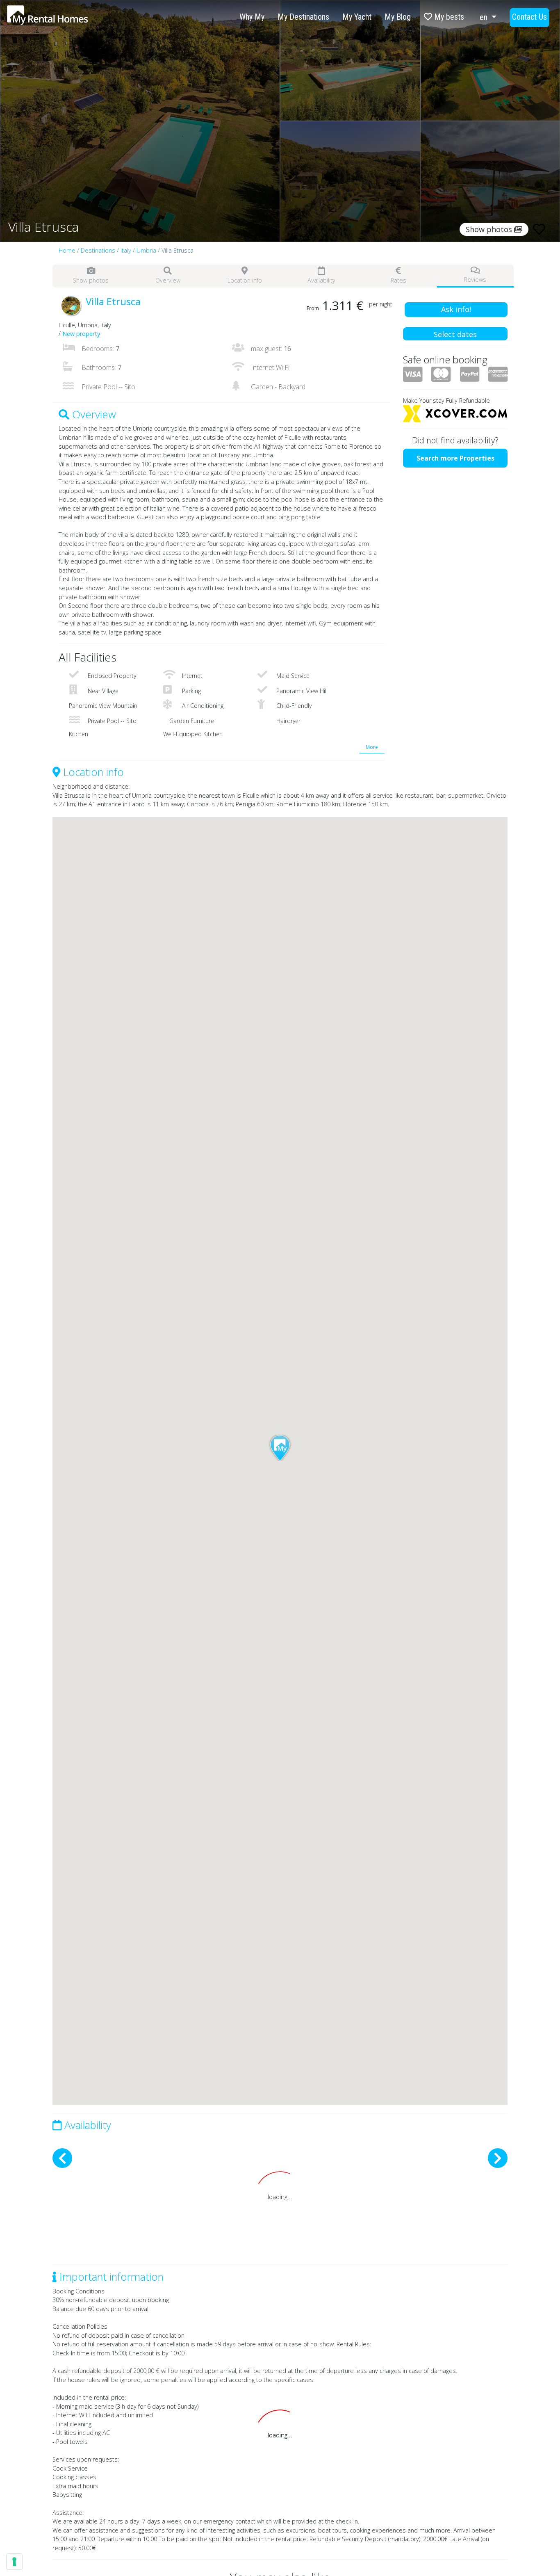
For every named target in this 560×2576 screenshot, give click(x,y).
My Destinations (303, 17)
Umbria (146, 250)
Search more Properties (455, 458)
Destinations (98, 250)
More (372, 747)
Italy (126, 250)
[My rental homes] (62, 19)
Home (67, 250)
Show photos (91, 280)
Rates (398, 280)
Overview (168, 280)
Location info (245, 280)
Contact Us (529, 17)
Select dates (455, 334)
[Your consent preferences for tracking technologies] (14, 2562)
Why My (252, 17)
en (485, 17)
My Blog (398, 17)
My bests (448, 17)
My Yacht (357, 17)
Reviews (475, 280)
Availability (321, 280)
